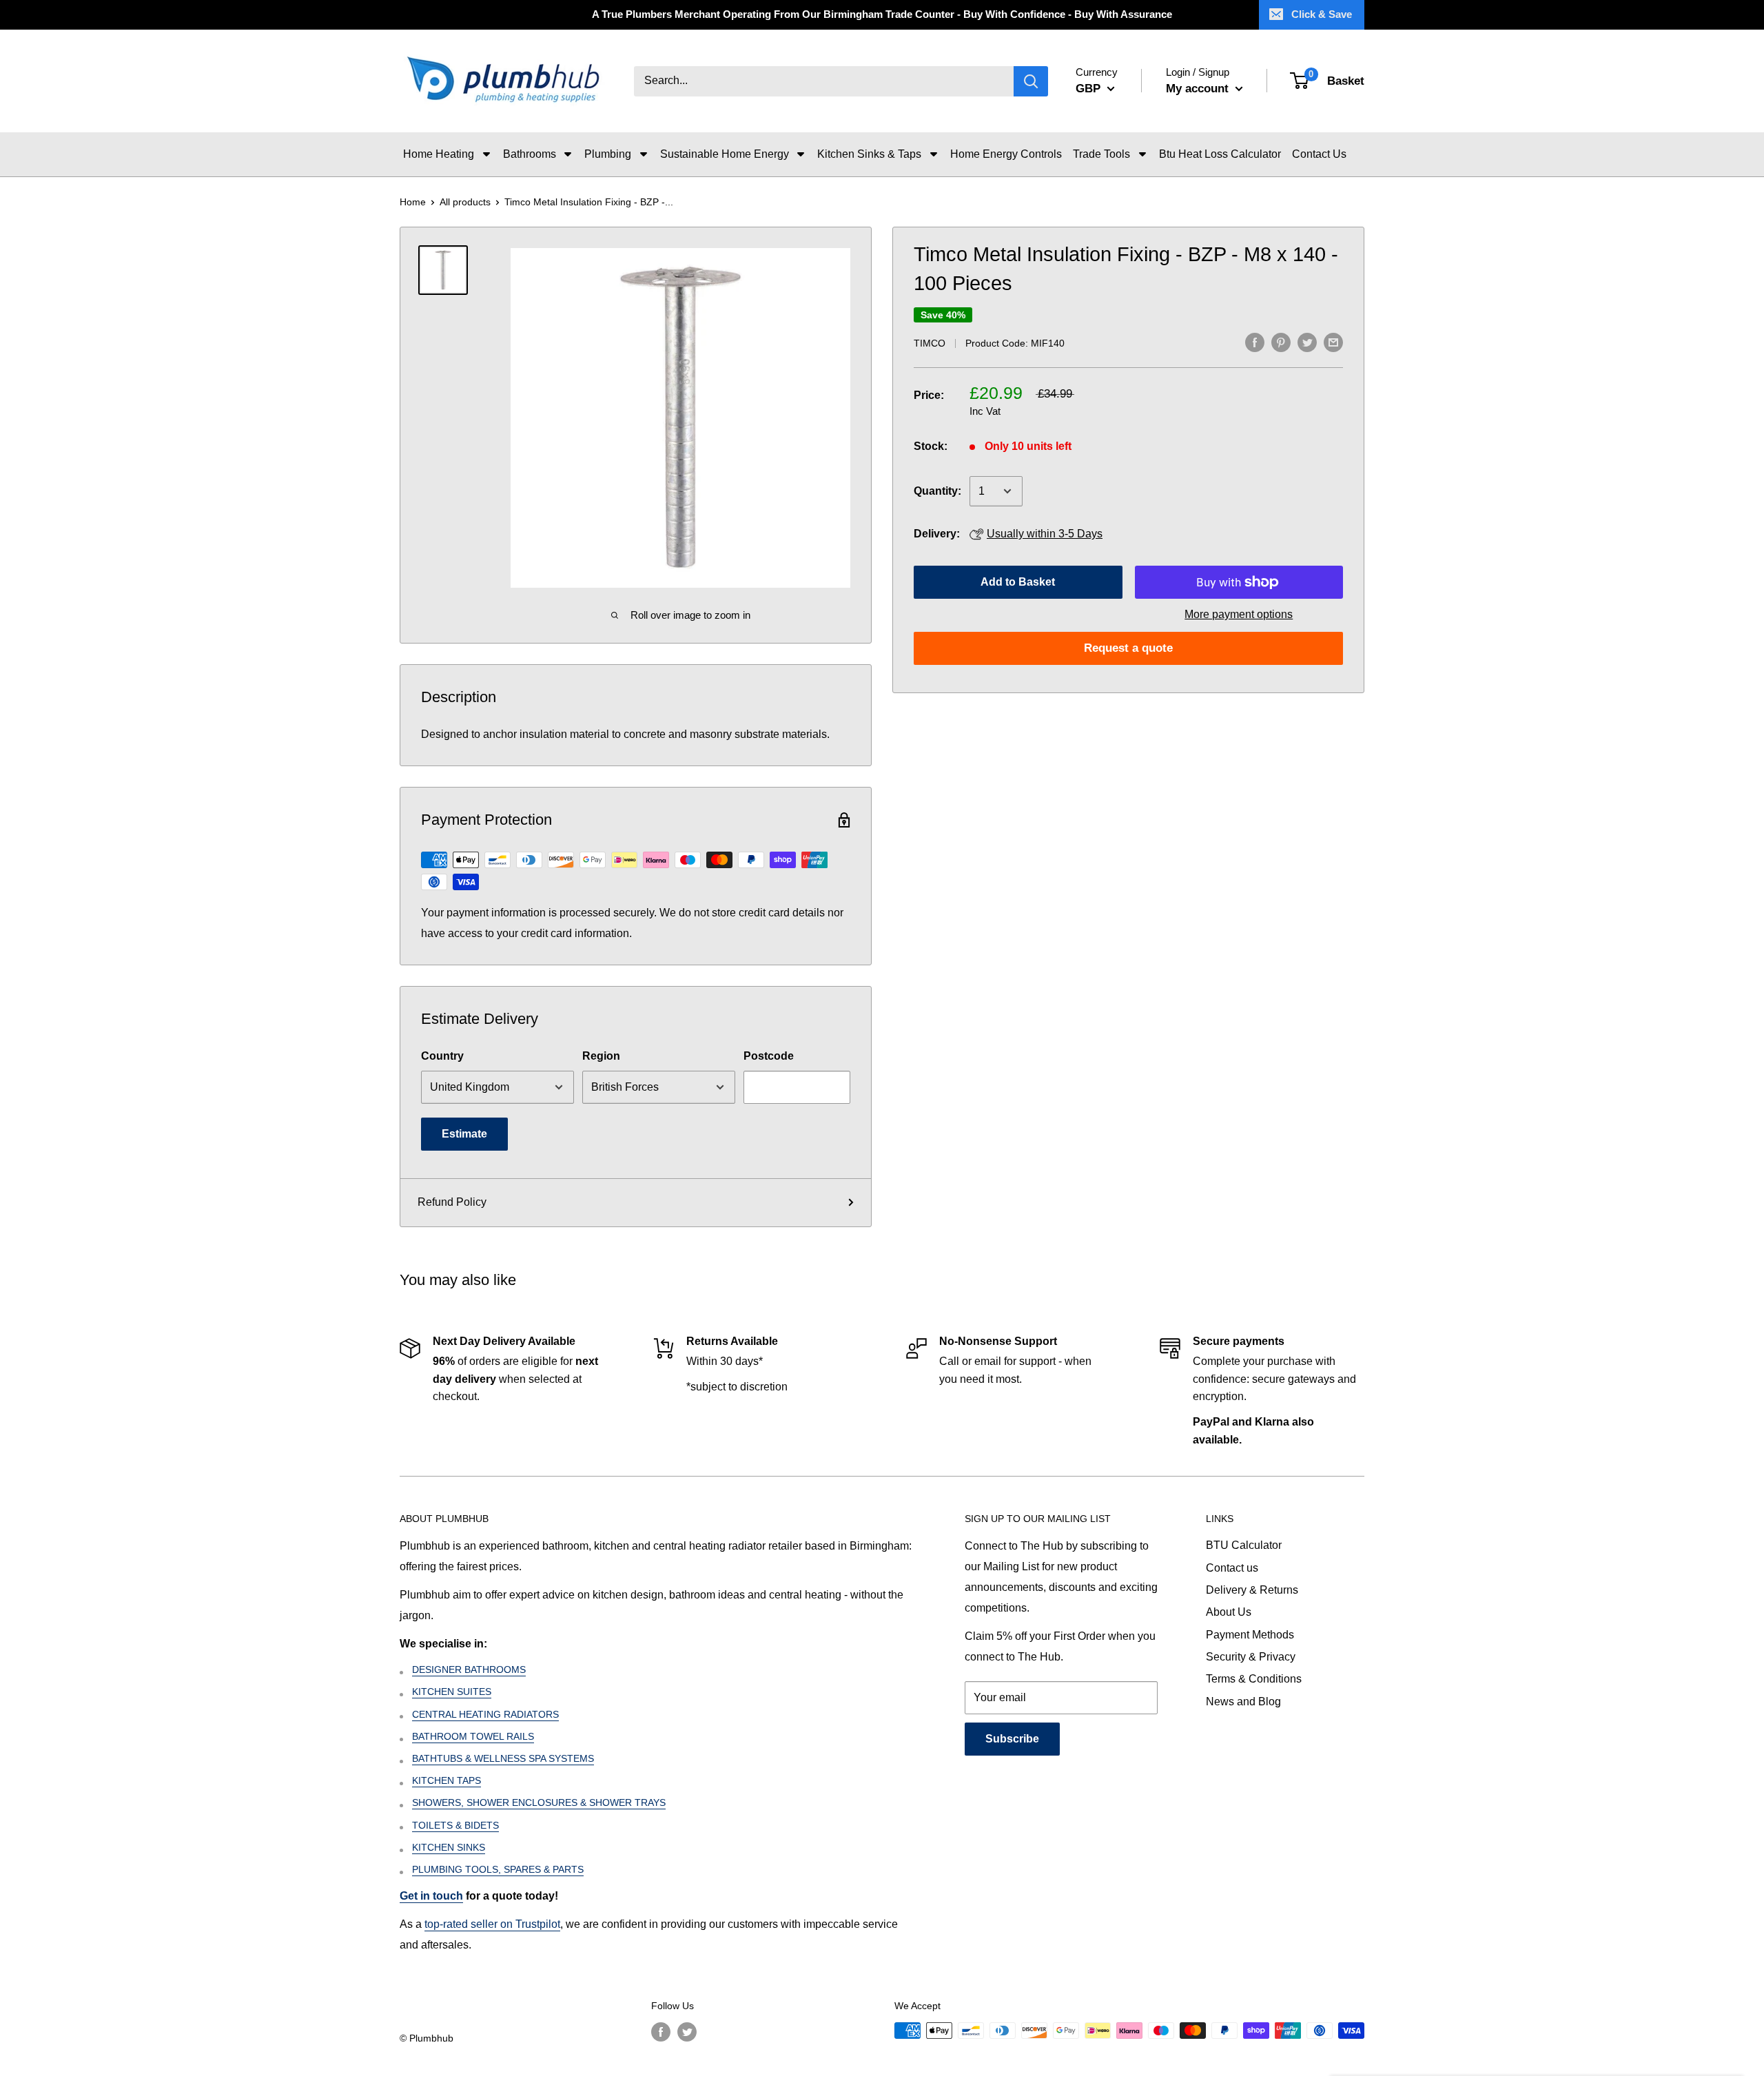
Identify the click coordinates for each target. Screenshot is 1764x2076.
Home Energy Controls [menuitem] (1006, 154)
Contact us (1232, 1568)
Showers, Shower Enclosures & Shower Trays (539, 1802)
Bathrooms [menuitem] (530, 154)
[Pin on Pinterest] (1281, 342)
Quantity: (937, 491)
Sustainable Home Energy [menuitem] (725, 154)
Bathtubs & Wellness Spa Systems (503, 1758)
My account (1199, 89)
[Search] (1031, 81)
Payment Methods (1250, 1635)
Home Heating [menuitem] (439, 154)
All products (465, 202)
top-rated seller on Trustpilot (492, 1924)
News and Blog (1243, 1702)
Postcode (769, 1056)
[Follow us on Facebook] (661, 2032)
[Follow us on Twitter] (687, 2032)
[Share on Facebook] (1255, 342)
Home (413, 202)
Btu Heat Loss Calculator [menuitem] (1220, 154)
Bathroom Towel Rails (473, 1736)
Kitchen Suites (452, 1692)
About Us (1229, 1612)
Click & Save (1322, 14)
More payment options (1239, 614)
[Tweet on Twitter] (1307, 342)
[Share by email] (1333, 342)
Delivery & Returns (1252, 1590)
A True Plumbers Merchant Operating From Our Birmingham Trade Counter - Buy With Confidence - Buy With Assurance (882, 14)
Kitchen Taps (447, 1780)
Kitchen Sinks (449, 1847)
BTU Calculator (1244, 1545)
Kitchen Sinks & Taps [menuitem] (869, 154)
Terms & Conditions (1254, 1679)
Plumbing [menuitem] (608, 154)
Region (601, 1056)
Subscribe (1012, 1739)
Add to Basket (1018, 582)
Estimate (464, 1134)
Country (442, 1056)
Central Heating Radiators (485, 1714)
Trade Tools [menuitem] (1101, 154)
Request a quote (1128, 648)
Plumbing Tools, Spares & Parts (498, 1869)
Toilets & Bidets (455, 1825)
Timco (930, 343)
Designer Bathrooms (469, 1669)
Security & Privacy (1251, 1657)
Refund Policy (452, 1202)
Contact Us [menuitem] (1319, 154)
